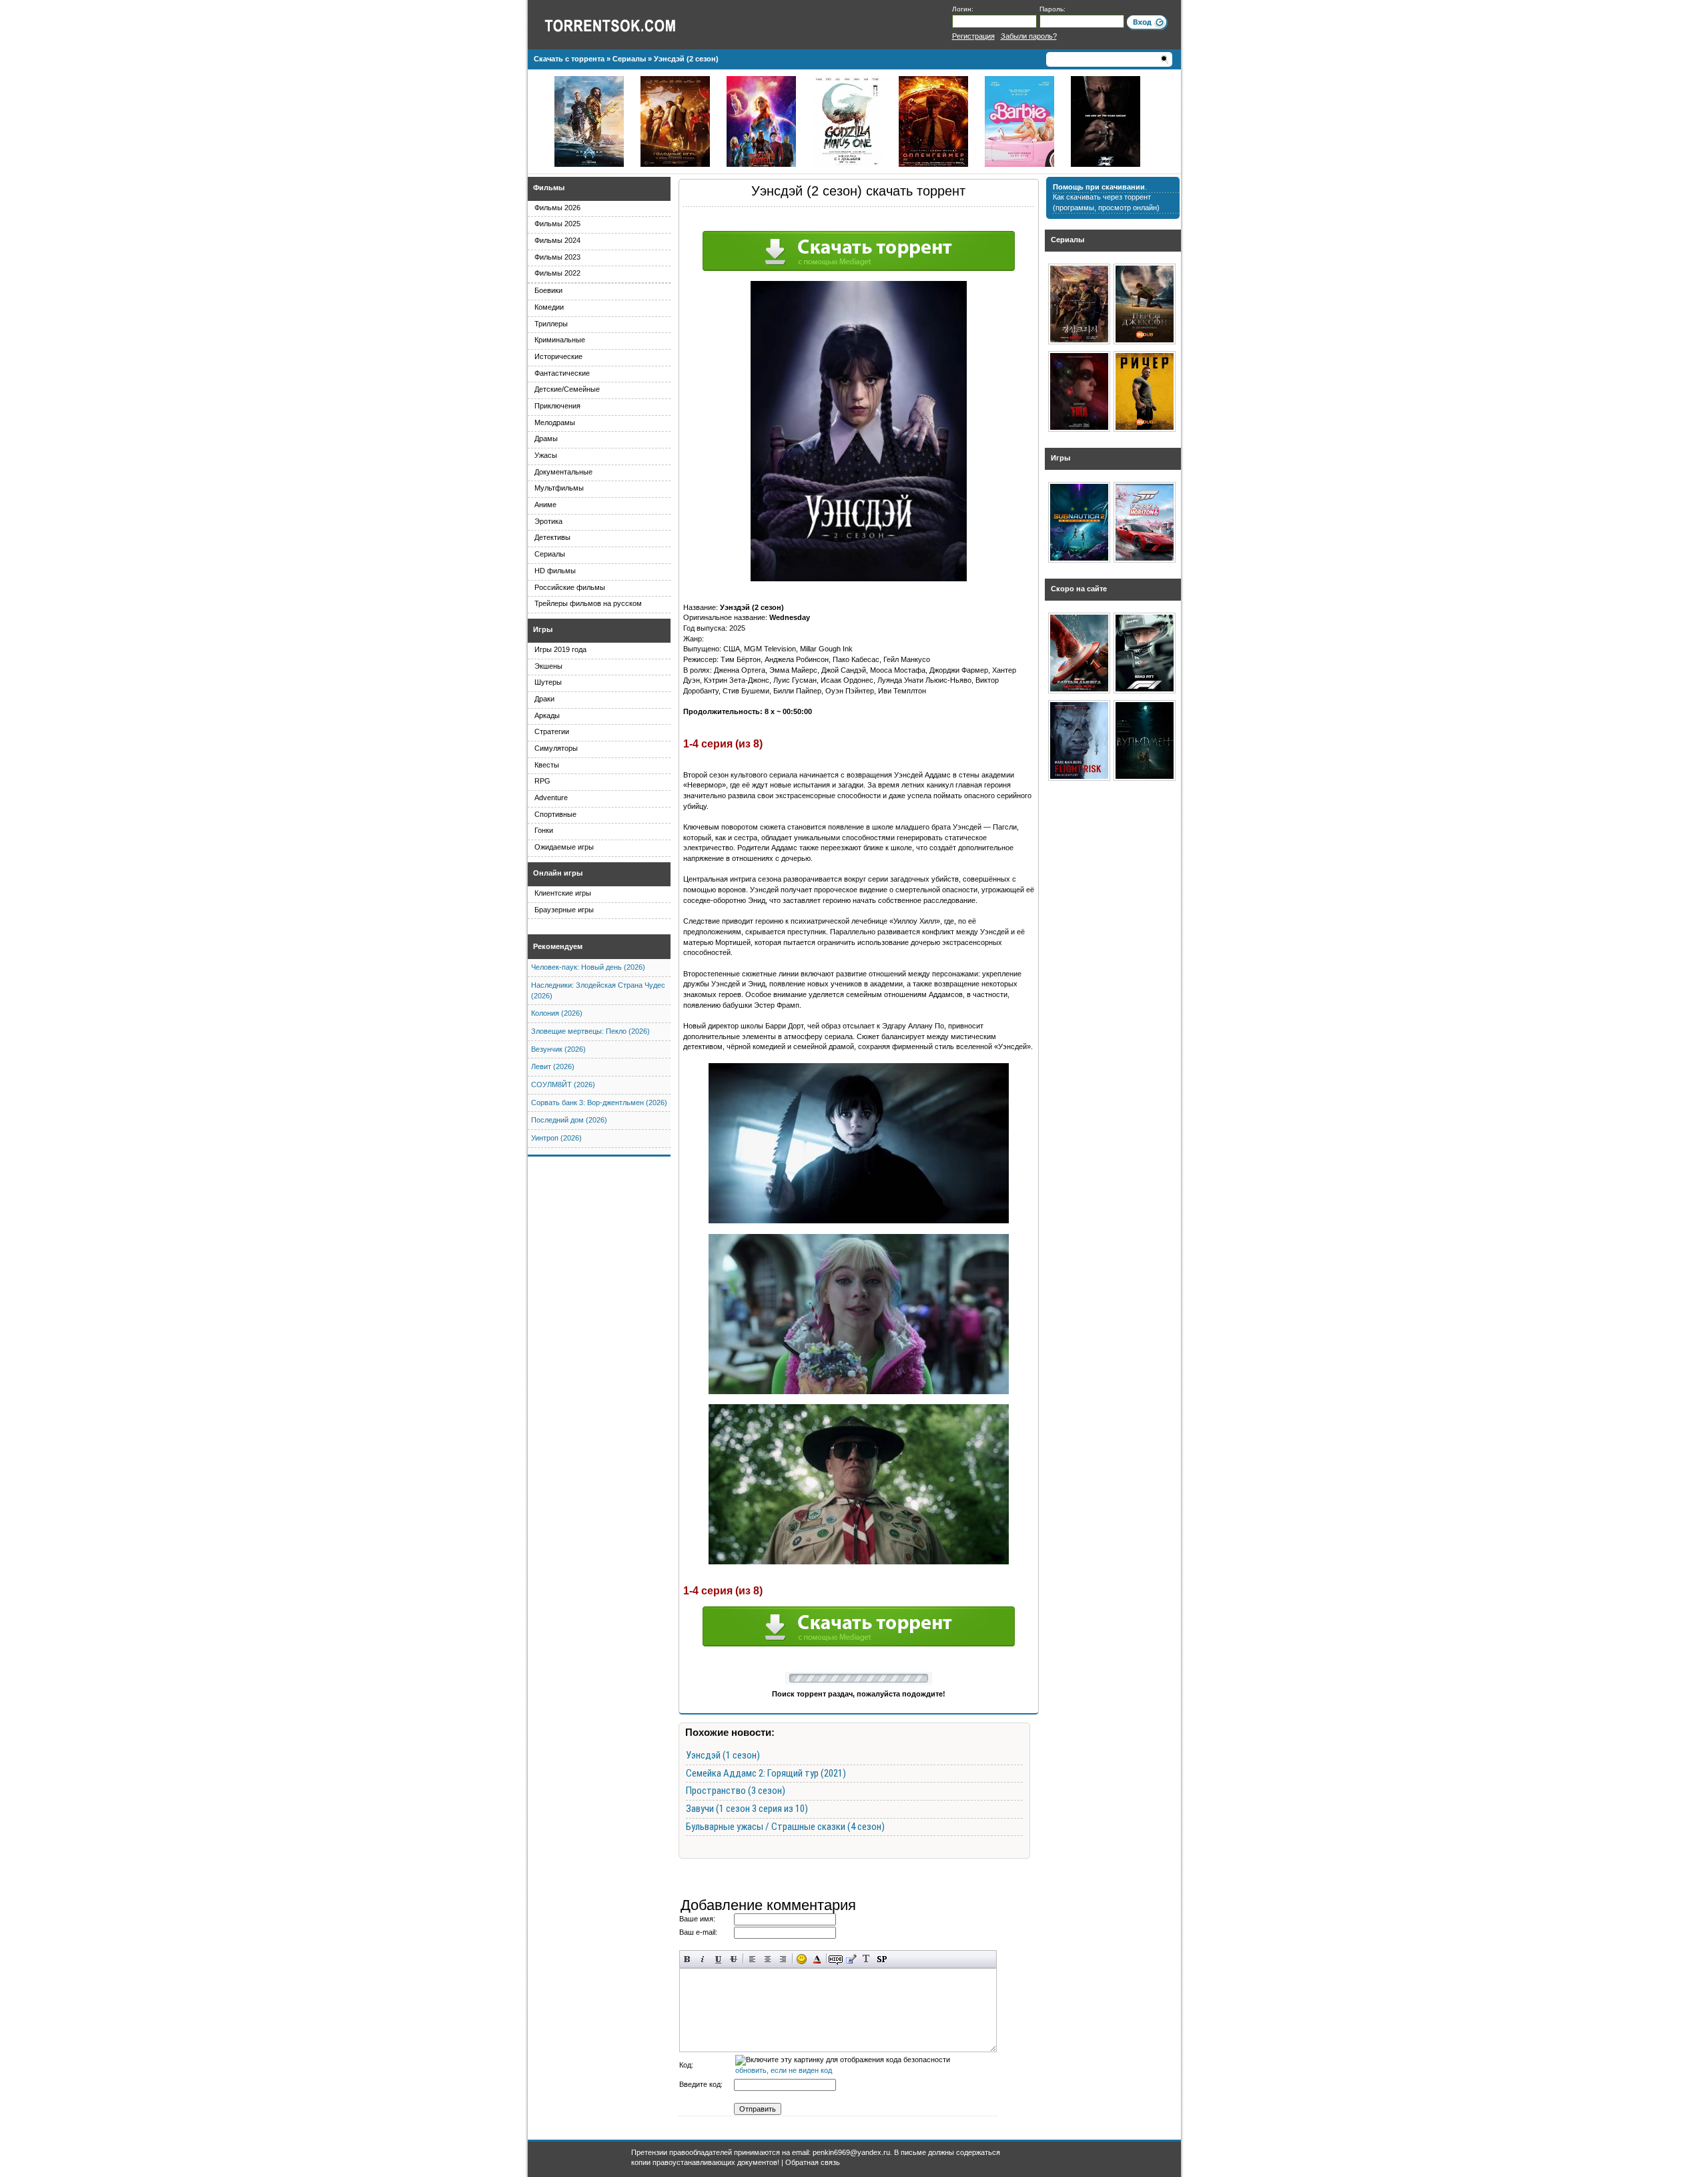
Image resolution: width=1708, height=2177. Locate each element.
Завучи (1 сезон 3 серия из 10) (747, 1809)
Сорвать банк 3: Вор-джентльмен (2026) (599, 1103)
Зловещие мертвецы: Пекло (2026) (590, 1031)
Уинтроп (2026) (556, 1138)
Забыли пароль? (1029, 36)
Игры (543, 629)
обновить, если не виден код (784, 2070)
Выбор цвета (817, 1959)
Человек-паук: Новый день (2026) (588, 967)
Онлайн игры (558, 873)
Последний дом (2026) (569, 1120)
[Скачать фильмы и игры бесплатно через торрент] (624, 25)
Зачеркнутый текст (734, 1959)
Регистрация (973, 36)
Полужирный (688, 1959)
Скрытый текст (836, 1959)
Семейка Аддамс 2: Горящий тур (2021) (766, 1773)
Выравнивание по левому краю (752, 1959)
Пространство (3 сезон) (736, 1791)
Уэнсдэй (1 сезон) (723, 1755)
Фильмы (549, 188)
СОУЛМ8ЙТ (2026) (563, 1084)
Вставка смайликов (802, 1959)
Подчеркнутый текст (718, 1959)
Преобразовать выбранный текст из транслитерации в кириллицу (866, 1959)
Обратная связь (813, 2162)
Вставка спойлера (882, 1959)
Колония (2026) (557, 1013)
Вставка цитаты (851, 1959)
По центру (768, 1959)
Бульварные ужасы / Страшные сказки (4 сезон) (785, 1827)
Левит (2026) (553, 1066)
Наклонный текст (703, 1959)
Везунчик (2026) (558, 1049)
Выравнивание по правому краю (783, 1959)
